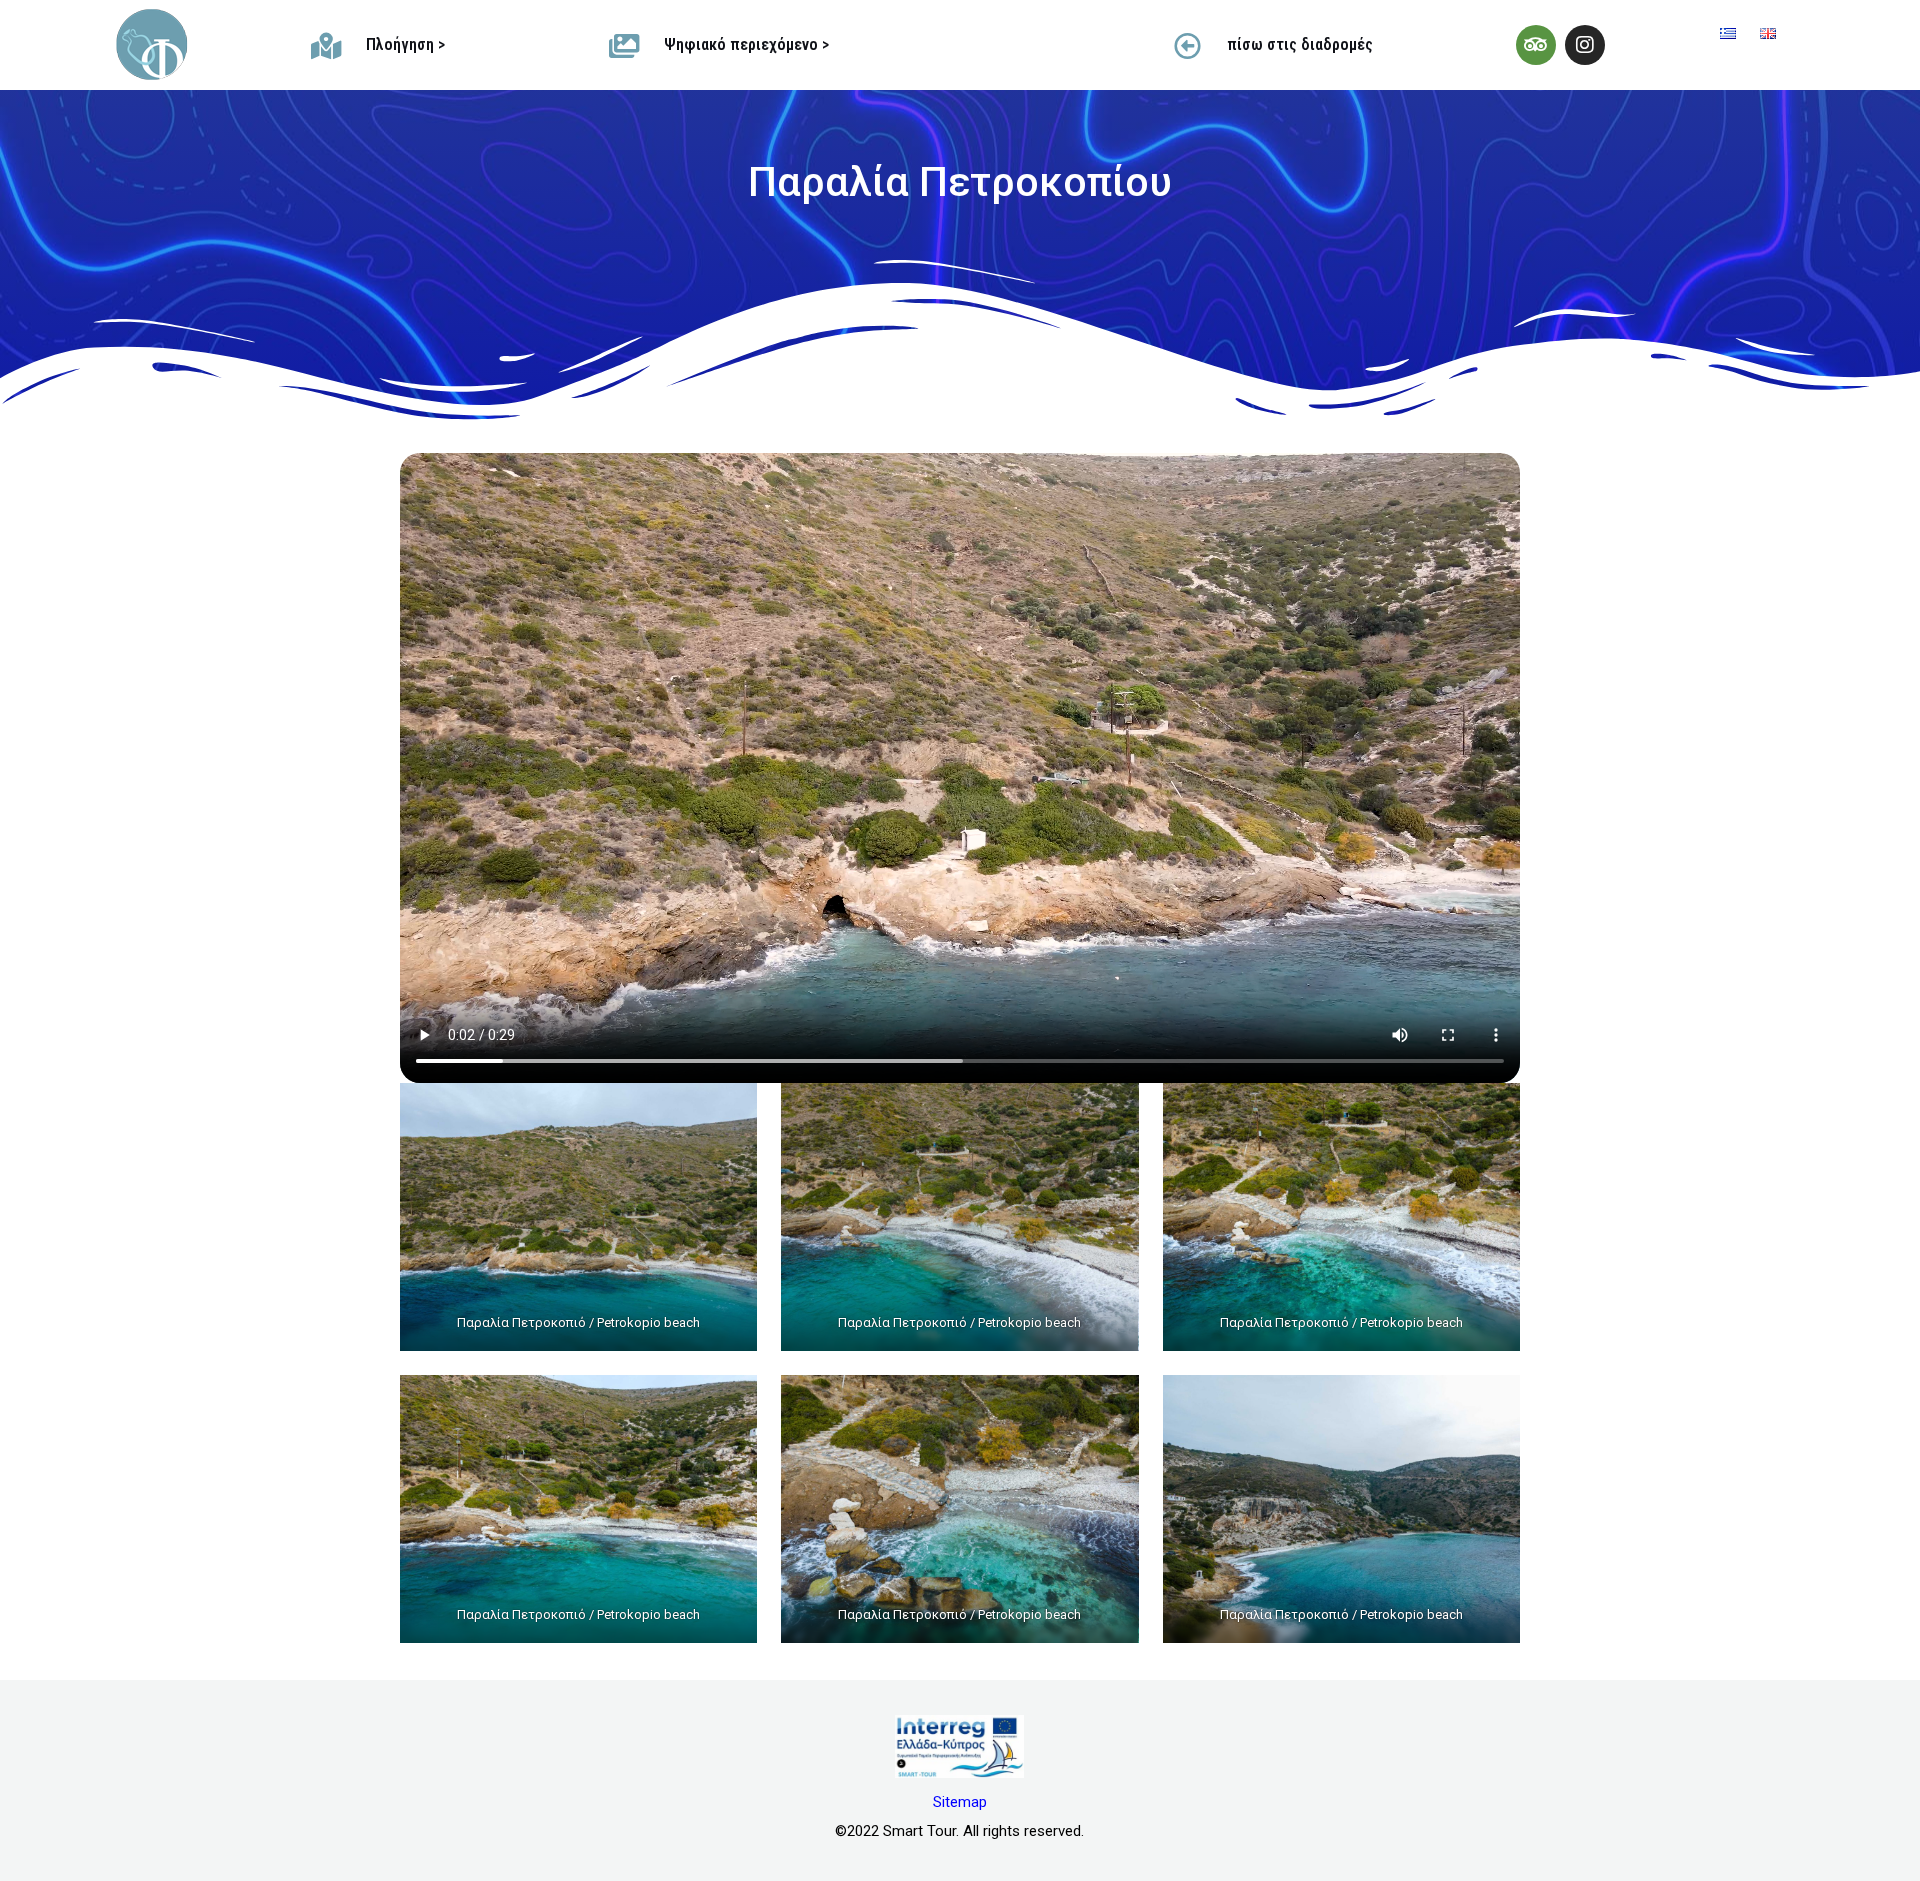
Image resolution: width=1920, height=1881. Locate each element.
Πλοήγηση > (405, 44)
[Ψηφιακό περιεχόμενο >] (624, 45)
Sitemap (960, 1802)
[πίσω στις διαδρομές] (1187, 45)
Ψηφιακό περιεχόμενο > (746, 44)
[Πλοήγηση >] (326, 45)
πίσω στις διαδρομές (1300, 44)
